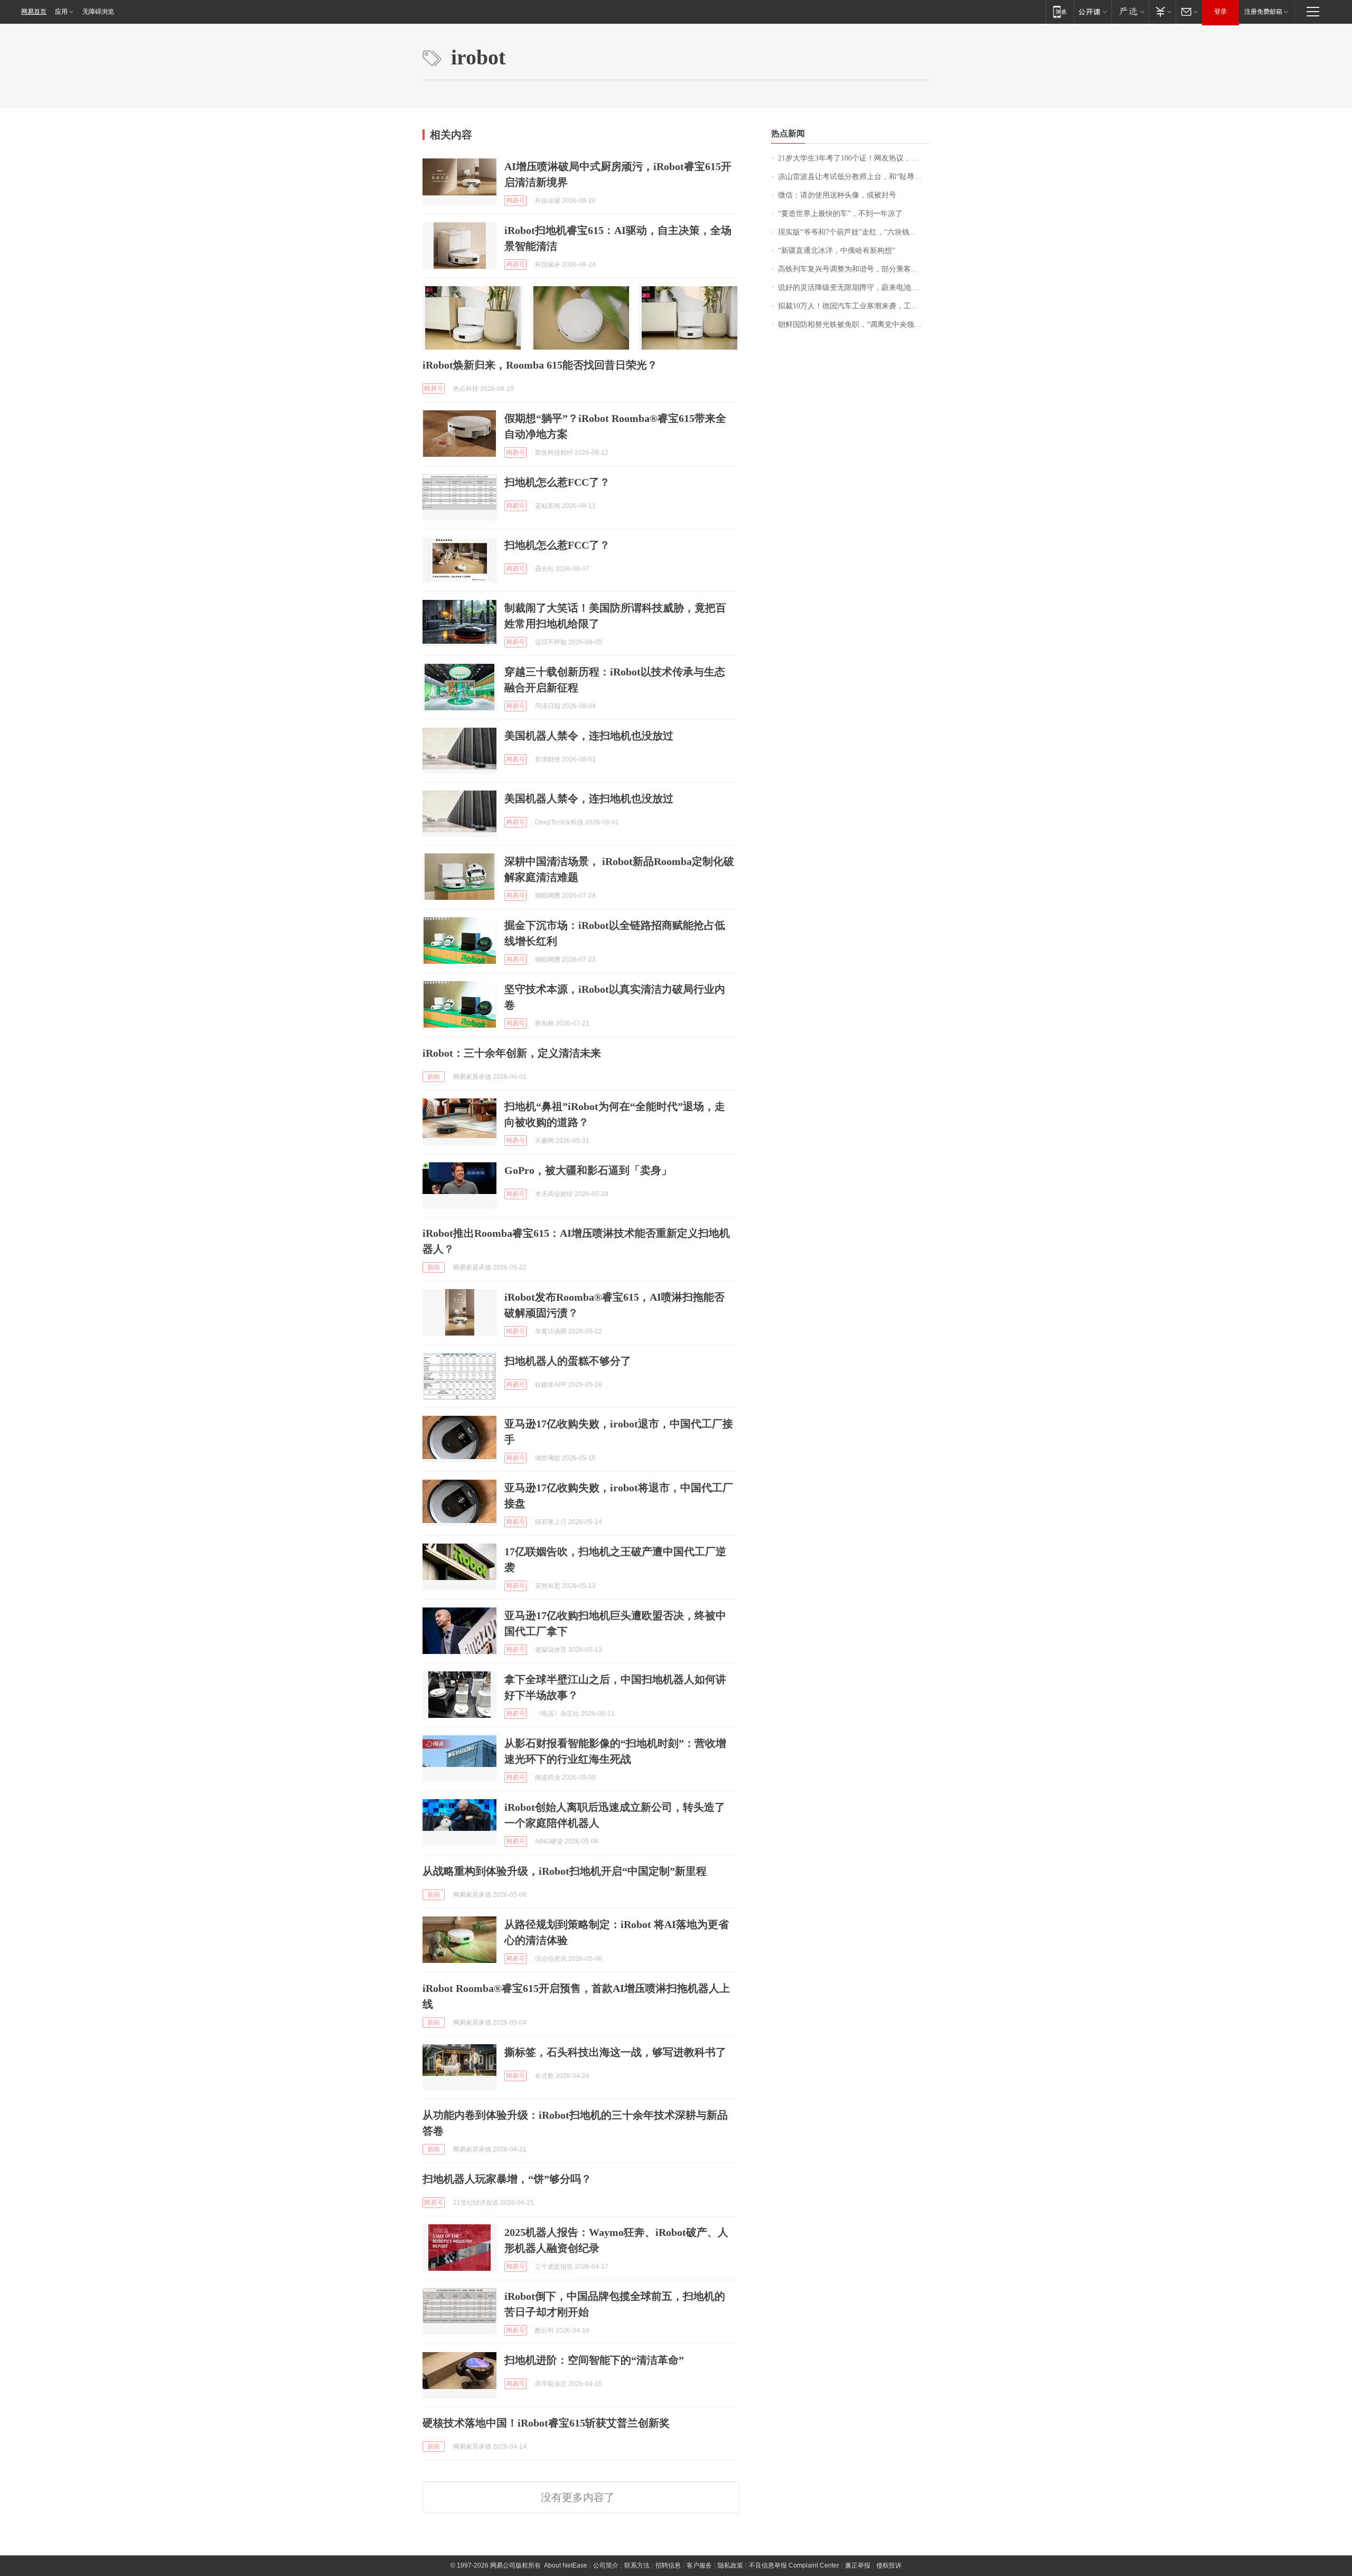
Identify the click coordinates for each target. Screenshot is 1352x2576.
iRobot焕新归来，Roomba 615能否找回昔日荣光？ (540, 365)
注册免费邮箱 (1263, 12)
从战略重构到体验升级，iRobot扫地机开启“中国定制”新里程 (565, 1871)
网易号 (515, 201)
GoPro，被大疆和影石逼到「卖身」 (588, 1170)
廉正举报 (858, 2565)
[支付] (1162, 11)
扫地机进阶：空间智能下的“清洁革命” (594, 2360)
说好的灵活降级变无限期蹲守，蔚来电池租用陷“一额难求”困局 (854, 288)
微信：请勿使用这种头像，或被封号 (837, 195)
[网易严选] (1130, 11)
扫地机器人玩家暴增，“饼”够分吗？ (507, 2179)
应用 (61, 12)
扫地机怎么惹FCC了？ (557, 482)
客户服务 (699, 2565)
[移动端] (1060, 11)
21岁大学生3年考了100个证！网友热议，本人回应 (854, 158)
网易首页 (34, 12)
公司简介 (606, 2565)
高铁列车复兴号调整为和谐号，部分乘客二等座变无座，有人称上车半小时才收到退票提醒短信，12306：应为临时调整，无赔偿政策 (854, 269)
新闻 (434, 1077)
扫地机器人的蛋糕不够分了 (568, 1361)
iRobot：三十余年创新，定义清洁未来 (512, 1053)
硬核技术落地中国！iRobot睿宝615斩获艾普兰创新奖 (546, 2423)
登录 (1220, 12)
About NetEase (566, 2565)
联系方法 (637, 2565)
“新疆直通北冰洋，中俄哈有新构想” (837, 251)
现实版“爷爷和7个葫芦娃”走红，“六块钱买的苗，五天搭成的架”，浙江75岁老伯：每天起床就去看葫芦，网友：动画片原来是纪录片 (854, 232)
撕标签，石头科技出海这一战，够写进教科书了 (615, 2052)
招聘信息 (668, 2565)
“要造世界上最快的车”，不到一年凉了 (840, 214)
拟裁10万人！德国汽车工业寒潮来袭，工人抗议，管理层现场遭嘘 (854, 306)
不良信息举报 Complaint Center (794, 2565)
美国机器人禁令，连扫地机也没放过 (589, 736)
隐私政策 (730, 2565)
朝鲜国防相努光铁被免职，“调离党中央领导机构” (854, 325)
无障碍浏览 (98, 12)
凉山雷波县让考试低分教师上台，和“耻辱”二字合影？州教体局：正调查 (854, 177)
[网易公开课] (1092, 11)
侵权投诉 (889, 2565)
